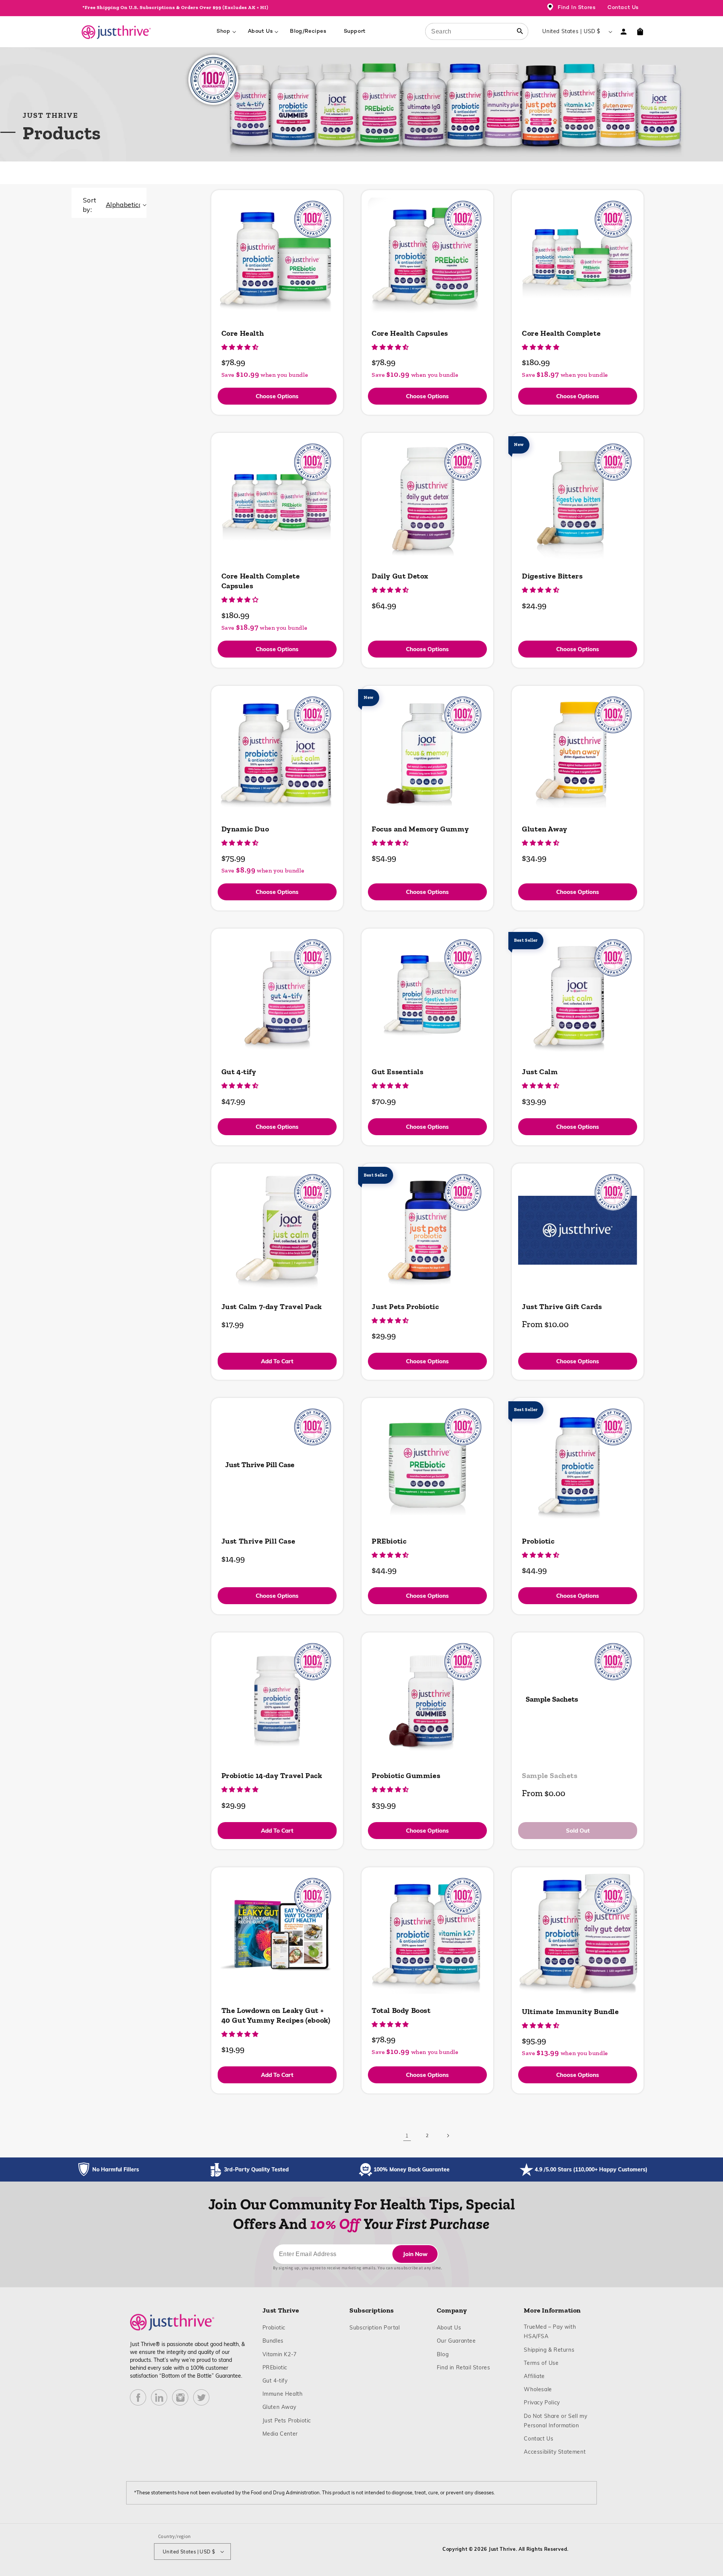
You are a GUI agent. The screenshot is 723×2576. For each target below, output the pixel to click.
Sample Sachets (552, 1699)
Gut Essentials (397, 1072)
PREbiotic (389, 1541)
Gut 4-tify (239, 1072)
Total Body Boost (401, 2010)
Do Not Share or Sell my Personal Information (558, 2421)
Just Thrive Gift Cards (562, 1306)
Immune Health (283, 2394)
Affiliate (534, 2376)
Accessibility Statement (555, 2452)
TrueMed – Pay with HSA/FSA (550, 2332)
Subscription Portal (374, 2327)
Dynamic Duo (245, 829)
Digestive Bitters (552, 576)
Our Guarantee (456, 2341)
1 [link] (407, 2135)
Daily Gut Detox (400, 576)
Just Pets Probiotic (405, 1306)
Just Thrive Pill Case (260, 1465)
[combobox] (477, 31)
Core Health (243, 333)
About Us (449, 2327)
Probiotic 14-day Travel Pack (272, 1775)
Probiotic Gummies (406, 1775)
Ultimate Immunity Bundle (570, 2011)
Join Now (415, 2254)
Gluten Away (545, 829)
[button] (640, 32)
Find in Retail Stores (464, 2367)
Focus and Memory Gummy (420, 829)
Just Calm (540, 1072)
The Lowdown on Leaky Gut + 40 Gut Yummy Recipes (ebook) (276, 2015)
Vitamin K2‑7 (280, 2354)
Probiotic (538, 1541)
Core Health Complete (561, 333)
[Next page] (448, 2136)
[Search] (520, 31)
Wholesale (538, 2389)
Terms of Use (541, 2363)
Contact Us (623, 8)
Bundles (273, 2341)
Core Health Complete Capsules (261, 581)
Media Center (280, 2434)
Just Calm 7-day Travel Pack (272, 1306)
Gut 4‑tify (275, 2380)
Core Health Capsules (410, 333)
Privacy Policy (542, 2402)
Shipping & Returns (549, 2350)
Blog (443, 2354)
